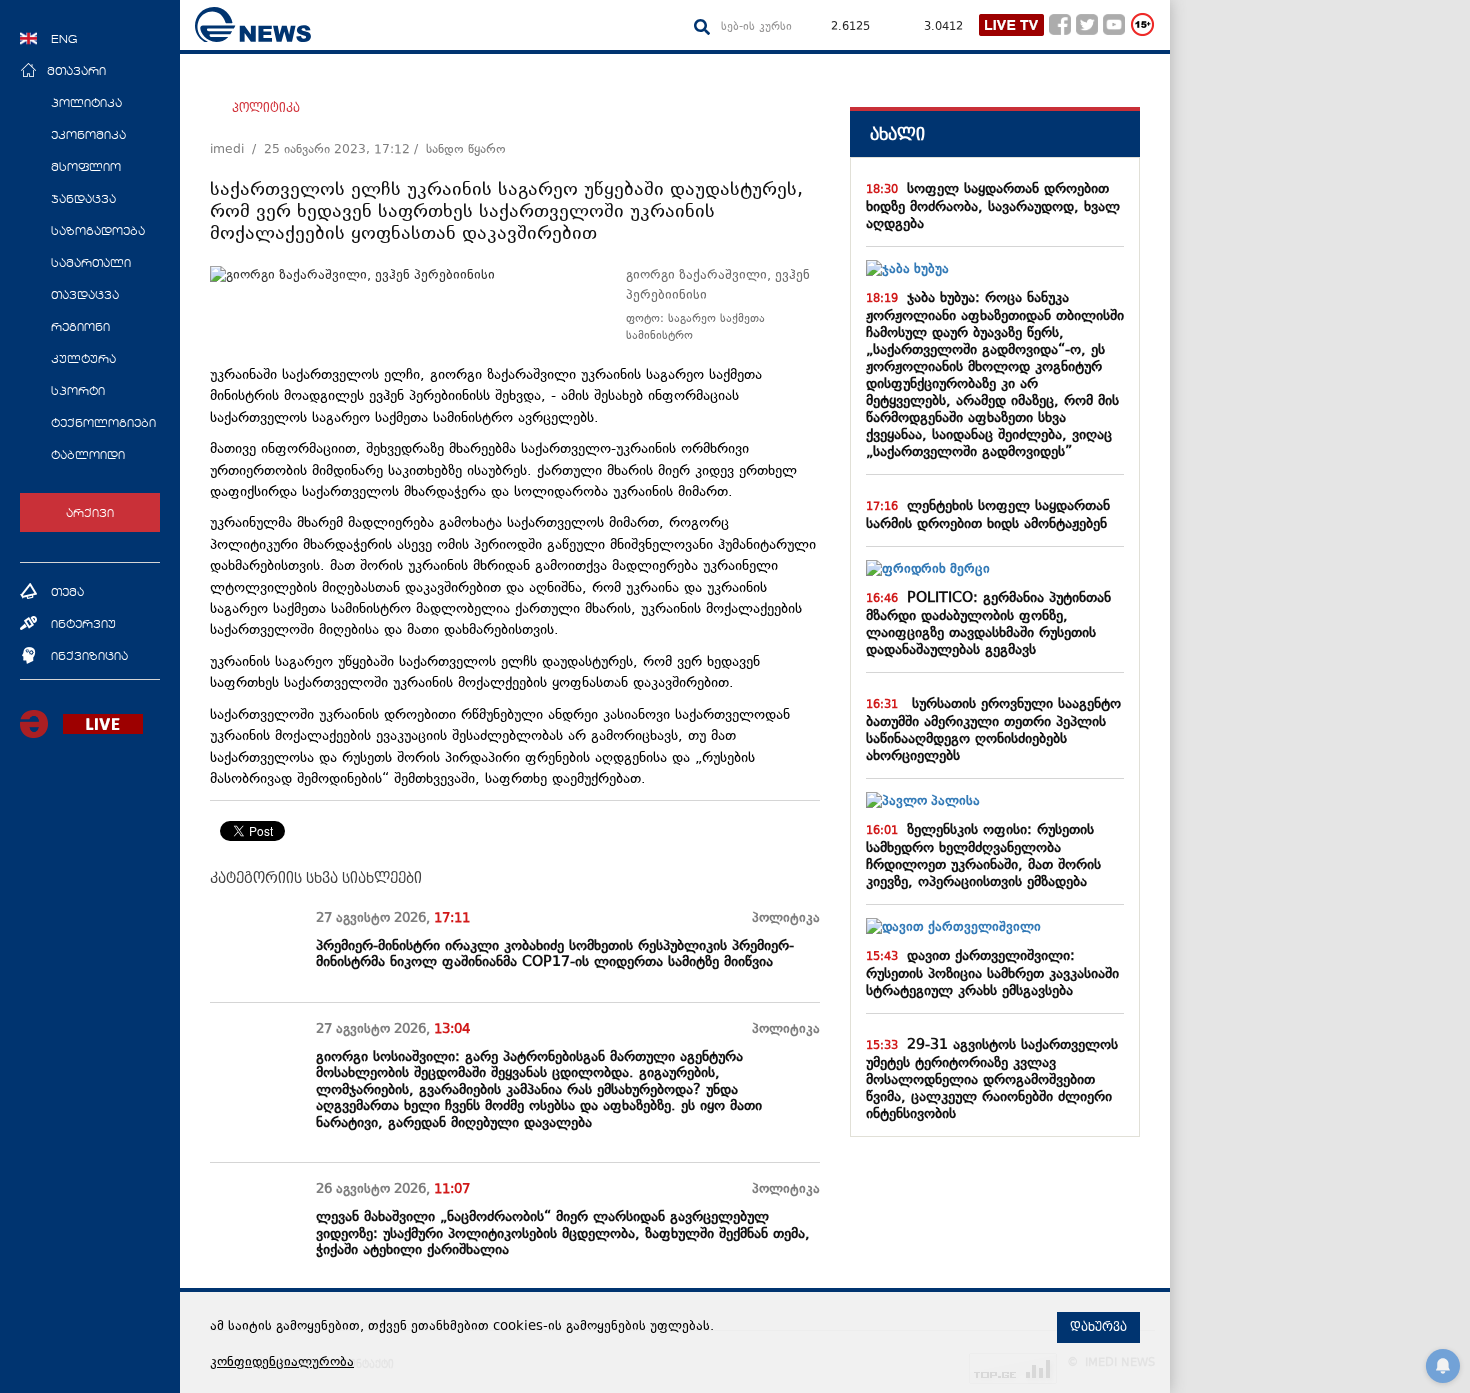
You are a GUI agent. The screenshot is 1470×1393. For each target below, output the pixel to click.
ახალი (897, 134)
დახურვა (1098, 1327)
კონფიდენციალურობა (282, 1363)
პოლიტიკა (266, 108)
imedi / (237, 150)
